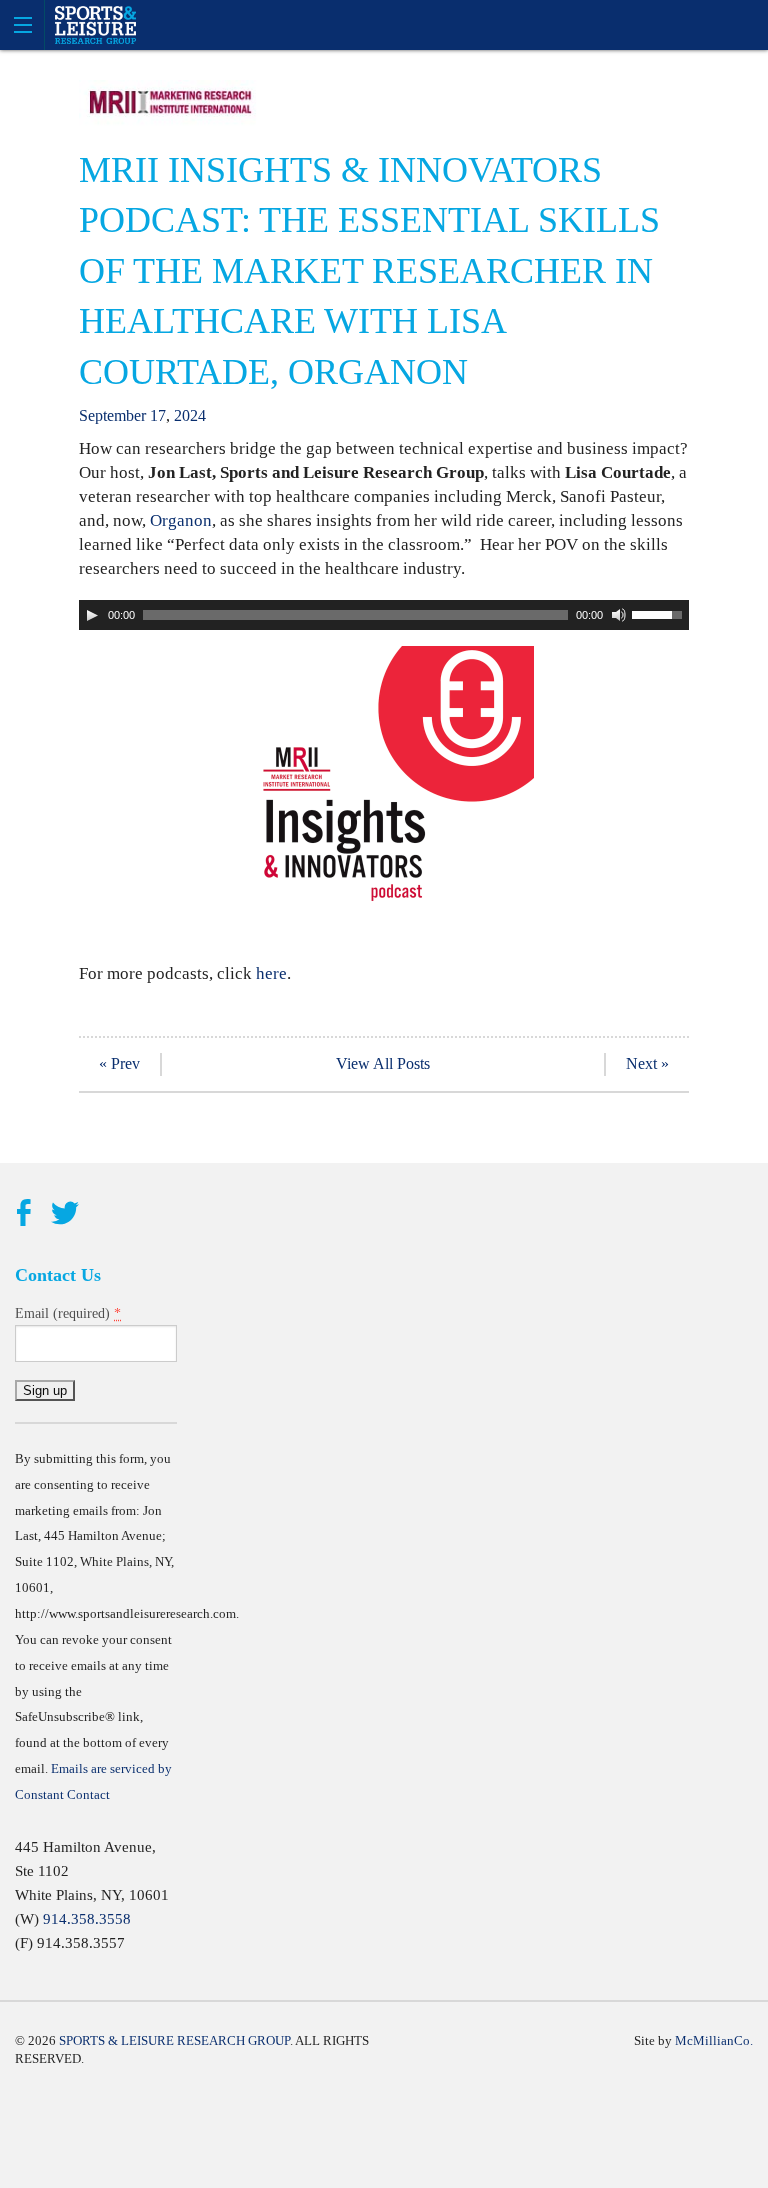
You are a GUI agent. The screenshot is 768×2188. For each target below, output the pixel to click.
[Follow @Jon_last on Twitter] (65, 1214)
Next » (647, 1063)
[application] (384, 615)
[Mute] (619, 615)
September (112, 415)
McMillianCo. (714, 2040)
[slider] (660, 613)
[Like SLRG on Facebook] (23, 1214)
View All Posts (383, 1063)
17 (158, 415)
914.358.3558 (87, 1919)
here (271, 973)
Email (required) (68, 1313)
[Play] (92, 615)
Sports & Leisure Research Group (174, 2040)
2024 (190, 415)
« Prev (119, 1063)
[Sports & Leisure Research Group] (384, 25)
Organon (179, 520)
